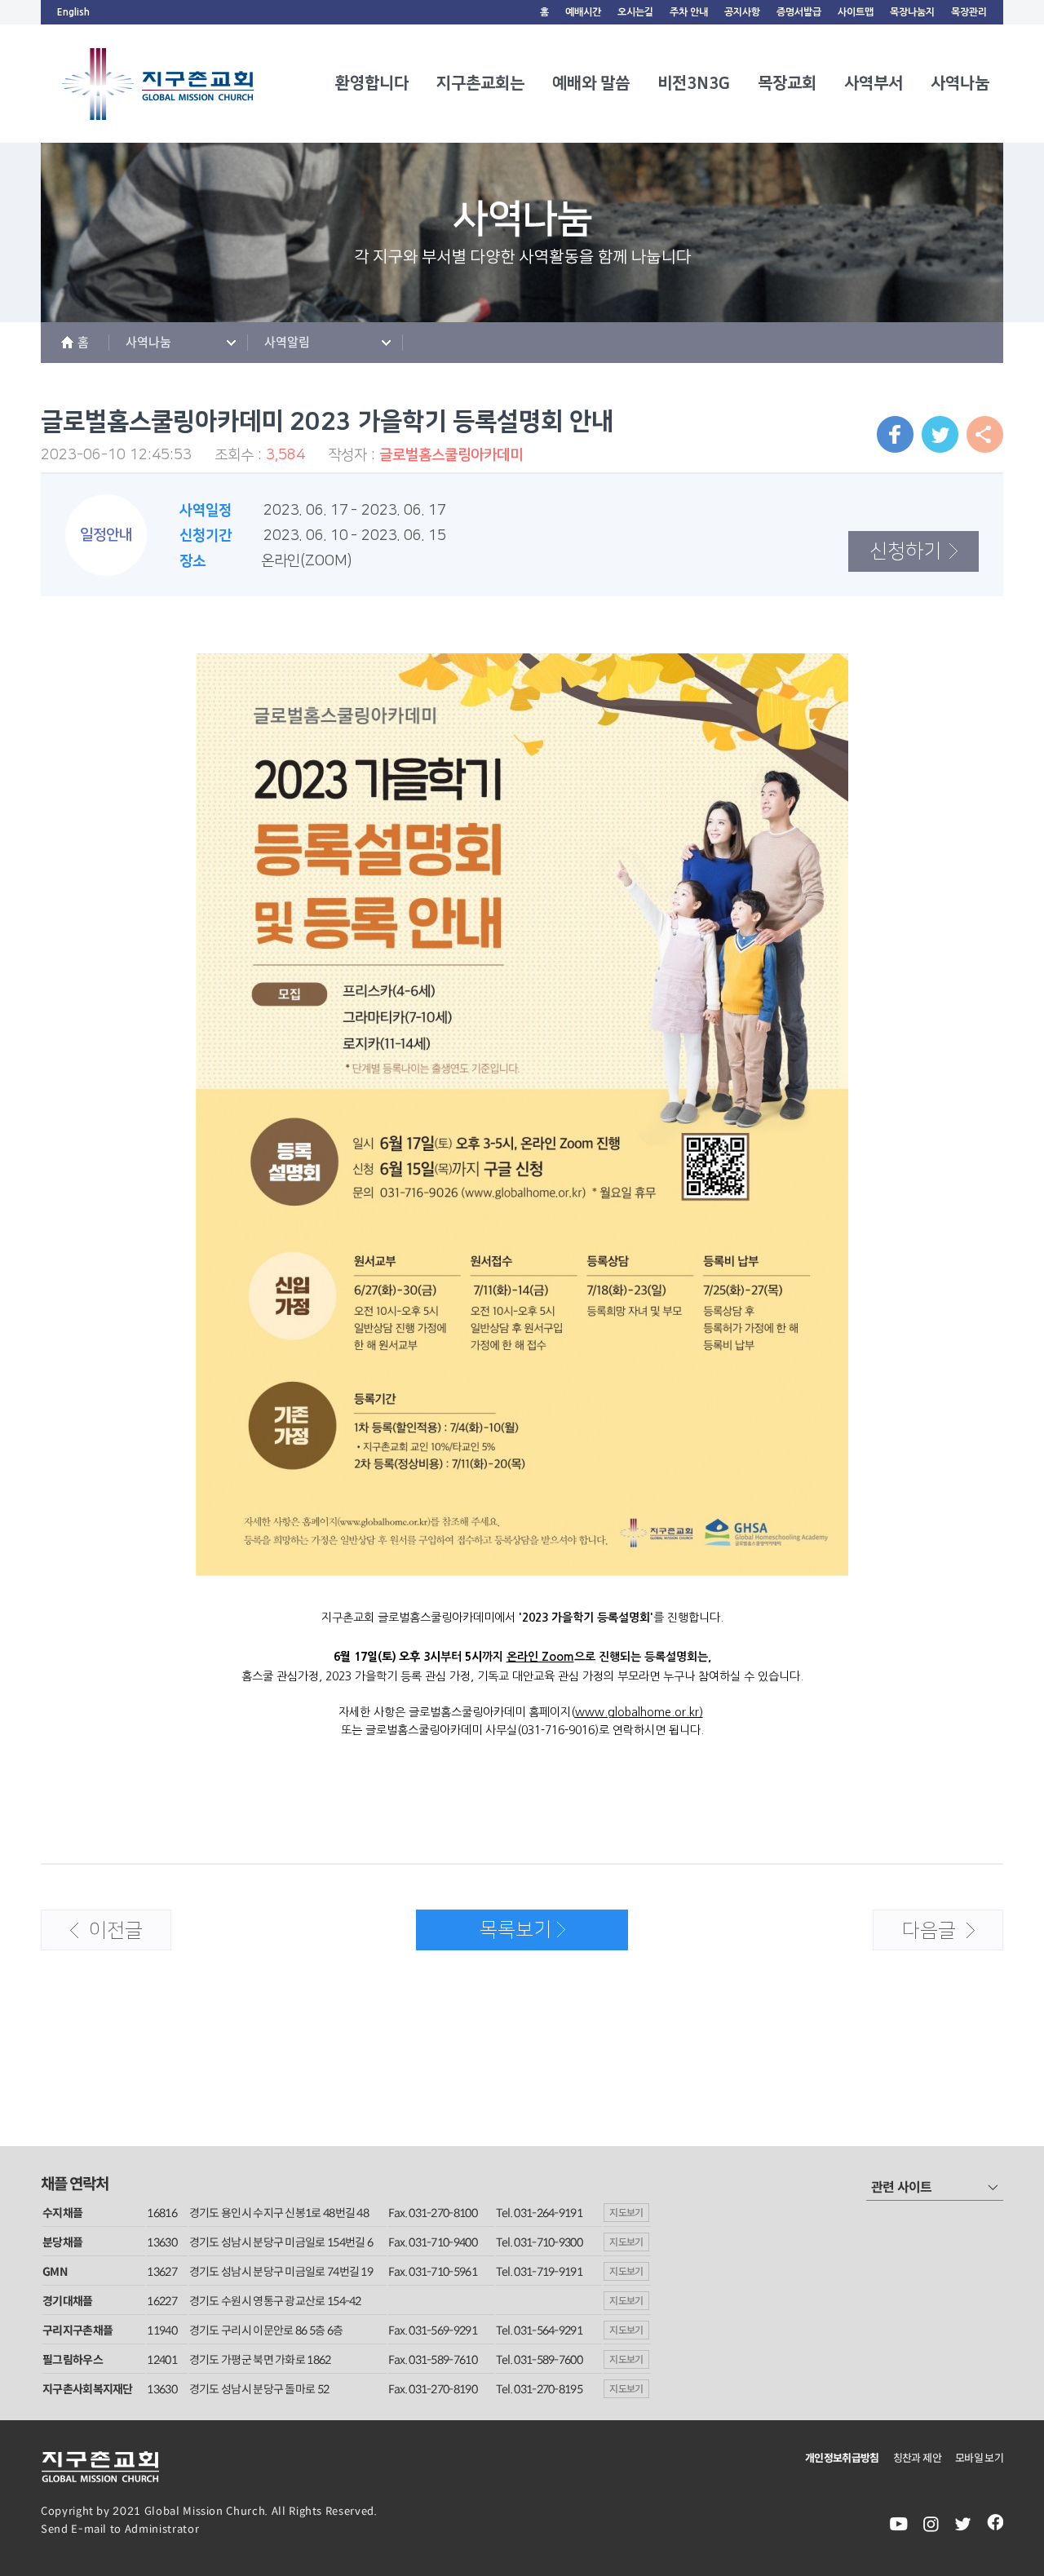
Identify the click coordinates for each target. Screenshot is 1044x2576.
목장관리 (969, 12)
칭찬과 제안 (917, 2458)
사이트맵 (856, 12)
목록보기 (484, 1935)
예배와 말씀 (591, 83)
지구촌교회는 (480, 83)
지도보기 (626, 2213)
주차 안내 (689, 12)
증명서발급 (799, 12)
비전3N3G (694, 83)
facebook (995, 2524)
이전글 (92, 1936)
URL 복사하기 (985, 434)
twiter (963, 2524)
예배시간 (583, 12)
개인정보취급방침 (842, 2458)
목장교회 (787, 83)
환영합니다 (372, 83)
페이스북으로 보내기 (895, 434)
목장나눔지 (912, 12)
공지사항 (742, 12)
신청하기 (895, 547)
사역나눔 (960, 83)
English (73, 12)
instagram (931, 2524)
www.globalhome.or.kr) (639, 1712)
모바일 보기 (979, 2458)
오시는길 (635, 12)
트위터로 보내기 (940, 434)
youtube (899, 2524)
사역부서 (874, 83)
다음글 (915, 1936)
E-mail (89, 2529)
